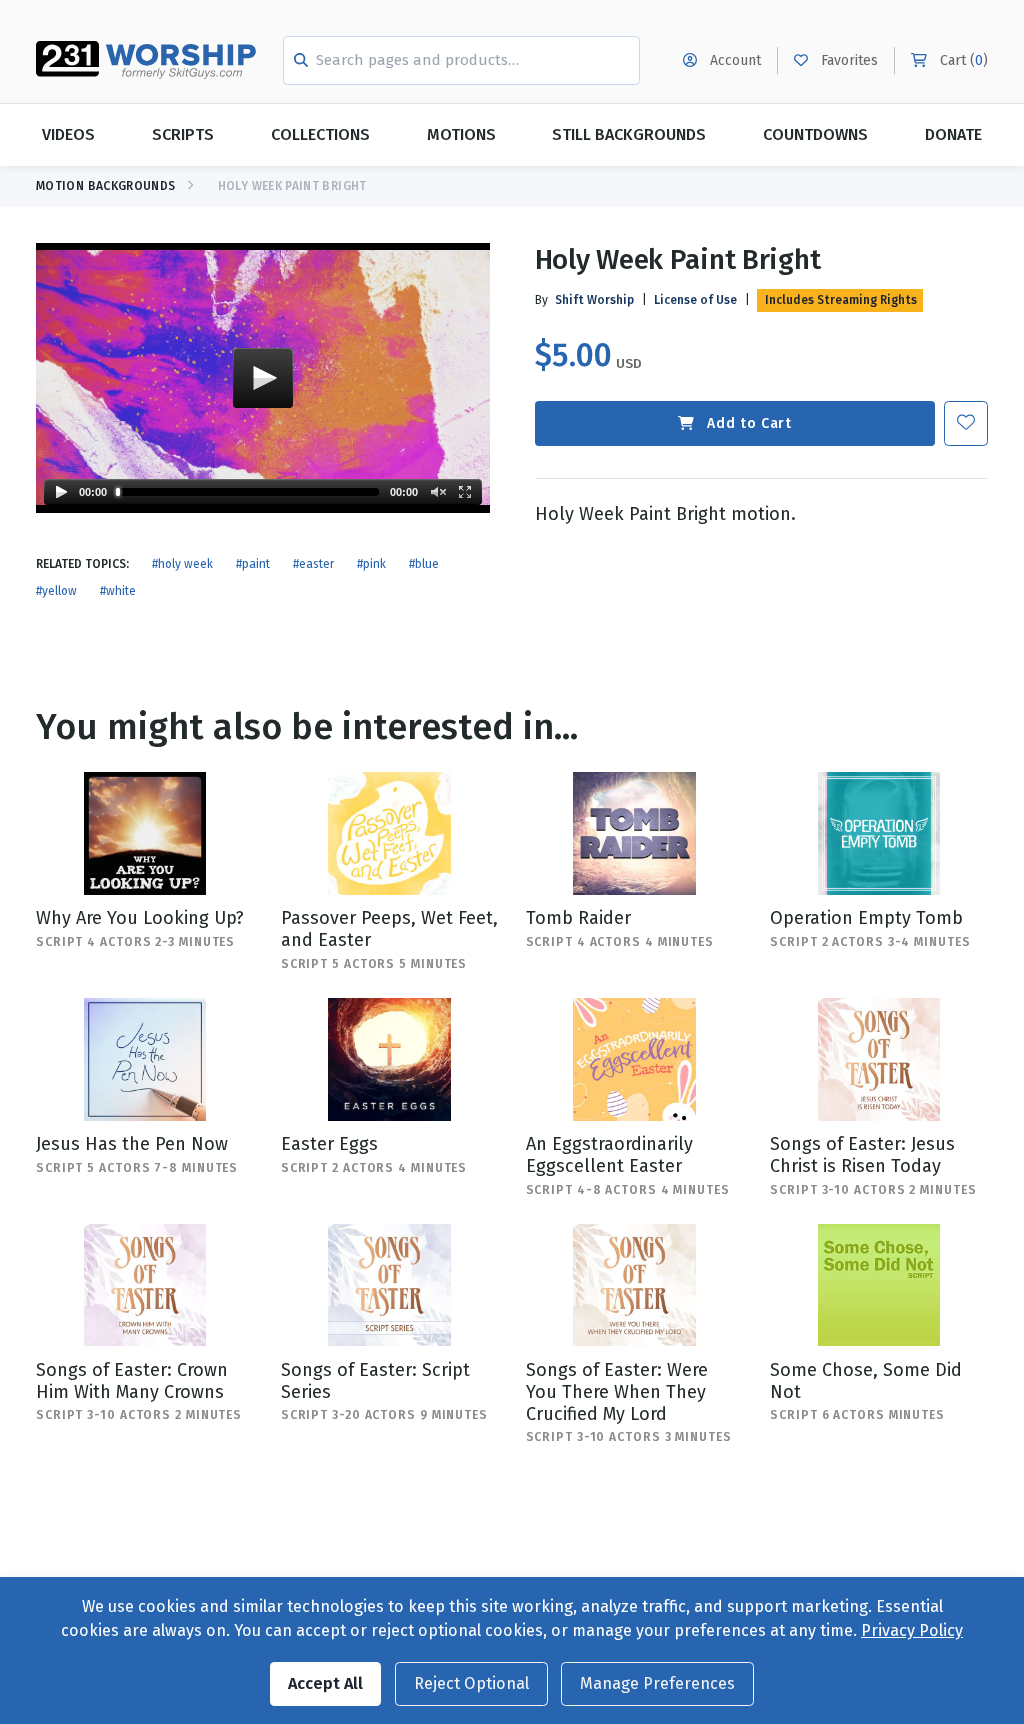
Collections (320, 134)
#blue (424, 564)
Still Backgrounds (629, 134)
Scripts (183, 134)
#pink (371, 564)
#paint (253, 564)
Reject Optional (471, 1683)
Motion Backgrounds (105, 186)
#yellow (56, 591)
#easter (313, 564)
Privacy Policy (912, 1630)
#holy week (182, 564)
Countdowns (815, 134)
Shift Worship (594, 300)
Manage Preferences (657, 1683)
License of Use (695, 300)
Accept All (325, 1683)
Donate (953, 134)
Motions (461, 134)
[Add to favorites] (966, 423)
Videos (68, 134)
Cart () (962, 60)
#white (118, 591)
